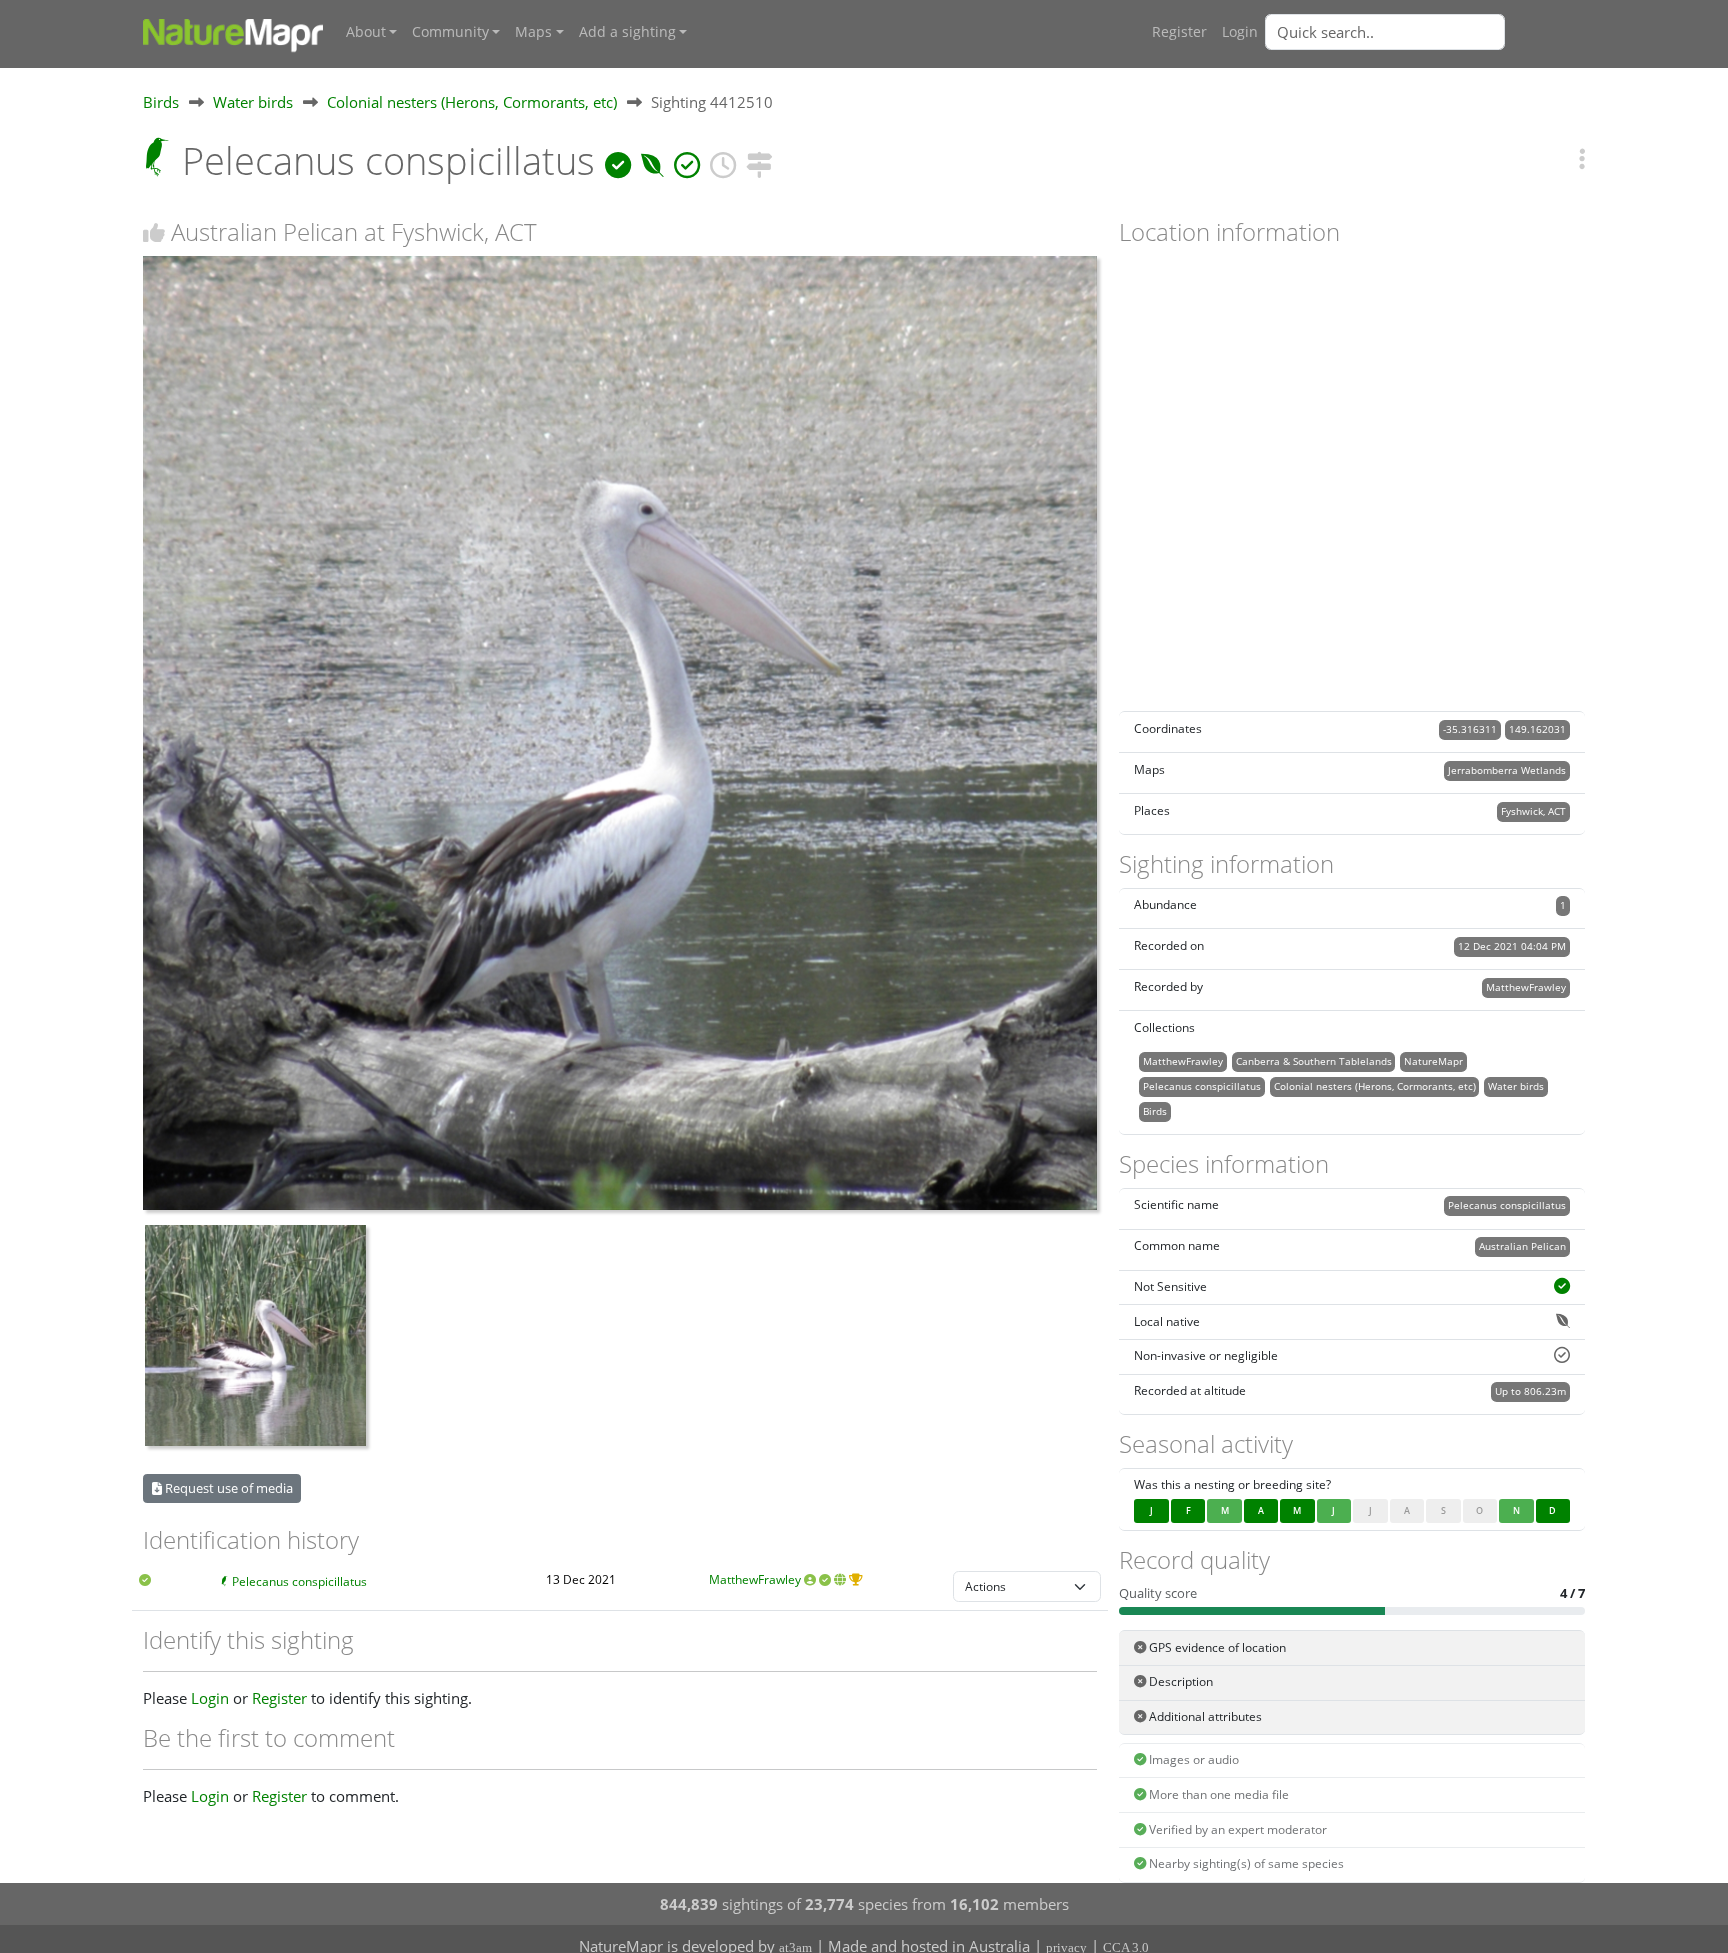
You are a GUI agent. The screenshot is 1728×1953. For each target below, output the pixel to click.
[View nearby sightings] (759, 160)
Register (1179, 32)
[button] (1582, 158)
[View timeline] (723, 160)
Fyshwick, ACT (1533, 811)
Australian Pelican (1522, 1246)
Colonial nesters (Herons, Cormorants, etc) (472, 102)
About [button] (366, 32)
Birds (161, 102)
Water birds (253, 102)
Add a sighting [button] (627, 32)
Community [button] (450, 32)
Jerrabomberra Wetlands (1507, 770)
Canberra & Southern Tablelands (1314, 1061)
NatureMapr (1433, 1061)
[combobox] (1425, 32)
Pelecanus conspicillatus (299, 1581)
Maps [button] (533, 32)
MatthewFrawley (755, 1579)
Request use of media (227, 1488)
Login (1240, 32)
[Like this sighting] (154, 232)
